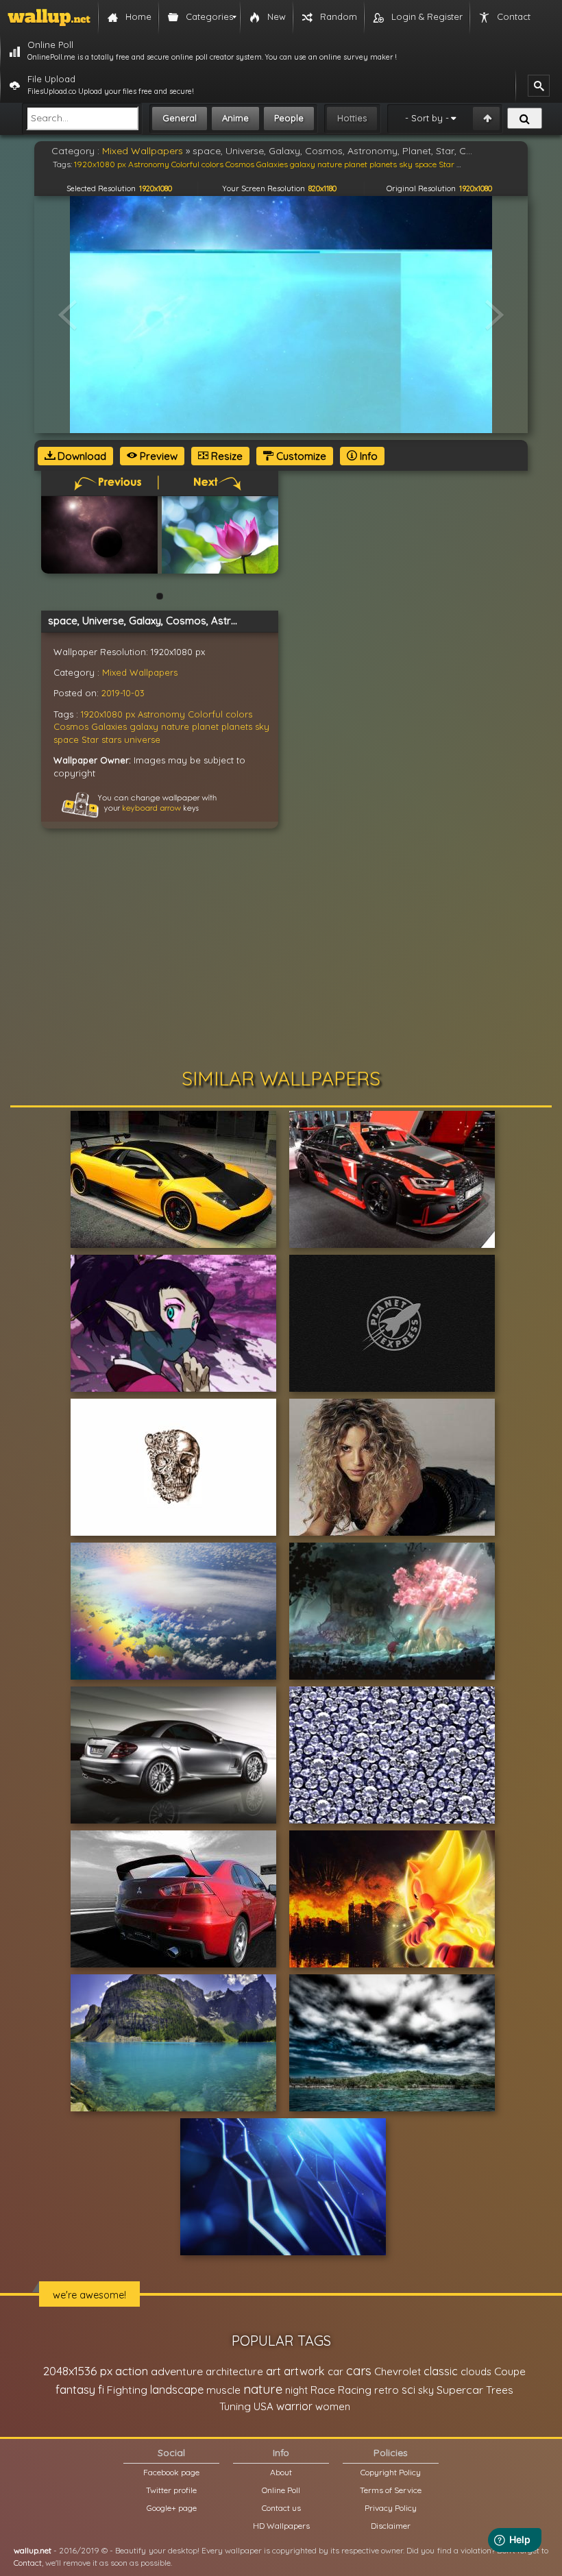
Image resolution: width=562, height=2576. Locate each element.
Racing (355, 2390)
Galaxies (109, 726)
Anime (235, 118)
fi (101, 2390)
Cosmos (71, 726)
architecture (234, 2371)
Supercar (460, 2390)
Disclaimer (391, 2526)
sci (408, 2390)
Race (323, 2390)
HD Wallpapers (281, 2526)
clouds (476, 2371)
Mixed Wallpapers (140, 672)
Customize (300, 456)
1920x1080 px (108, 714)
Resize (225, 456)
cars (359, 2371)
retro (387, 2390)
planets (237, 726)
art (273, 2371)
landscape (177, 2390)
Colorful (205, 714)
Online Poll (281, 2490)
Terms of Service (391, 2490)
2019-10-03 (123, 693)
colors (239, 714)
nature (175, 726)
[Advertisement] (281, 952)
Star (90, 739)
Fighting (127, 2390)
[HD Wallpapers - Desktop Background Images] (49, 17)
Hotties (352, 118)
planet (205, 726)
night (296, 2390)
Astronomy (161, 714)
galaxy (144, 726)
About (281, 2472)
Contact (28, 2563)
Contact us (281, 2508)
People (289, 118)
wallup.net (33, 2550)
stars (111, 739)
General (180, 118)
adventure (177, 2371)
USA (264, 2406)
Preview (157, 456)
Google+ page (172, 2508)
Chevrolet (398, 2371)
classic (441, 2371)
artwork (304, 2371)
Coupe (510, 2371)
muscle (223, 2390)
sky (262, 726)
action (132, 2371)
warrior (294, 2406)
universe (142, 739)
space (66, 739)
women (333, 2406)
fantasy (75, 2389)
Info (367, 456)
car (335, 2371)
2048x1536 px (78, 2371)
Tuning (235, 2406)
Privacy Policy (391, 2508)
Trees (500, 2390)
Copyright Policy (391, 2472)
